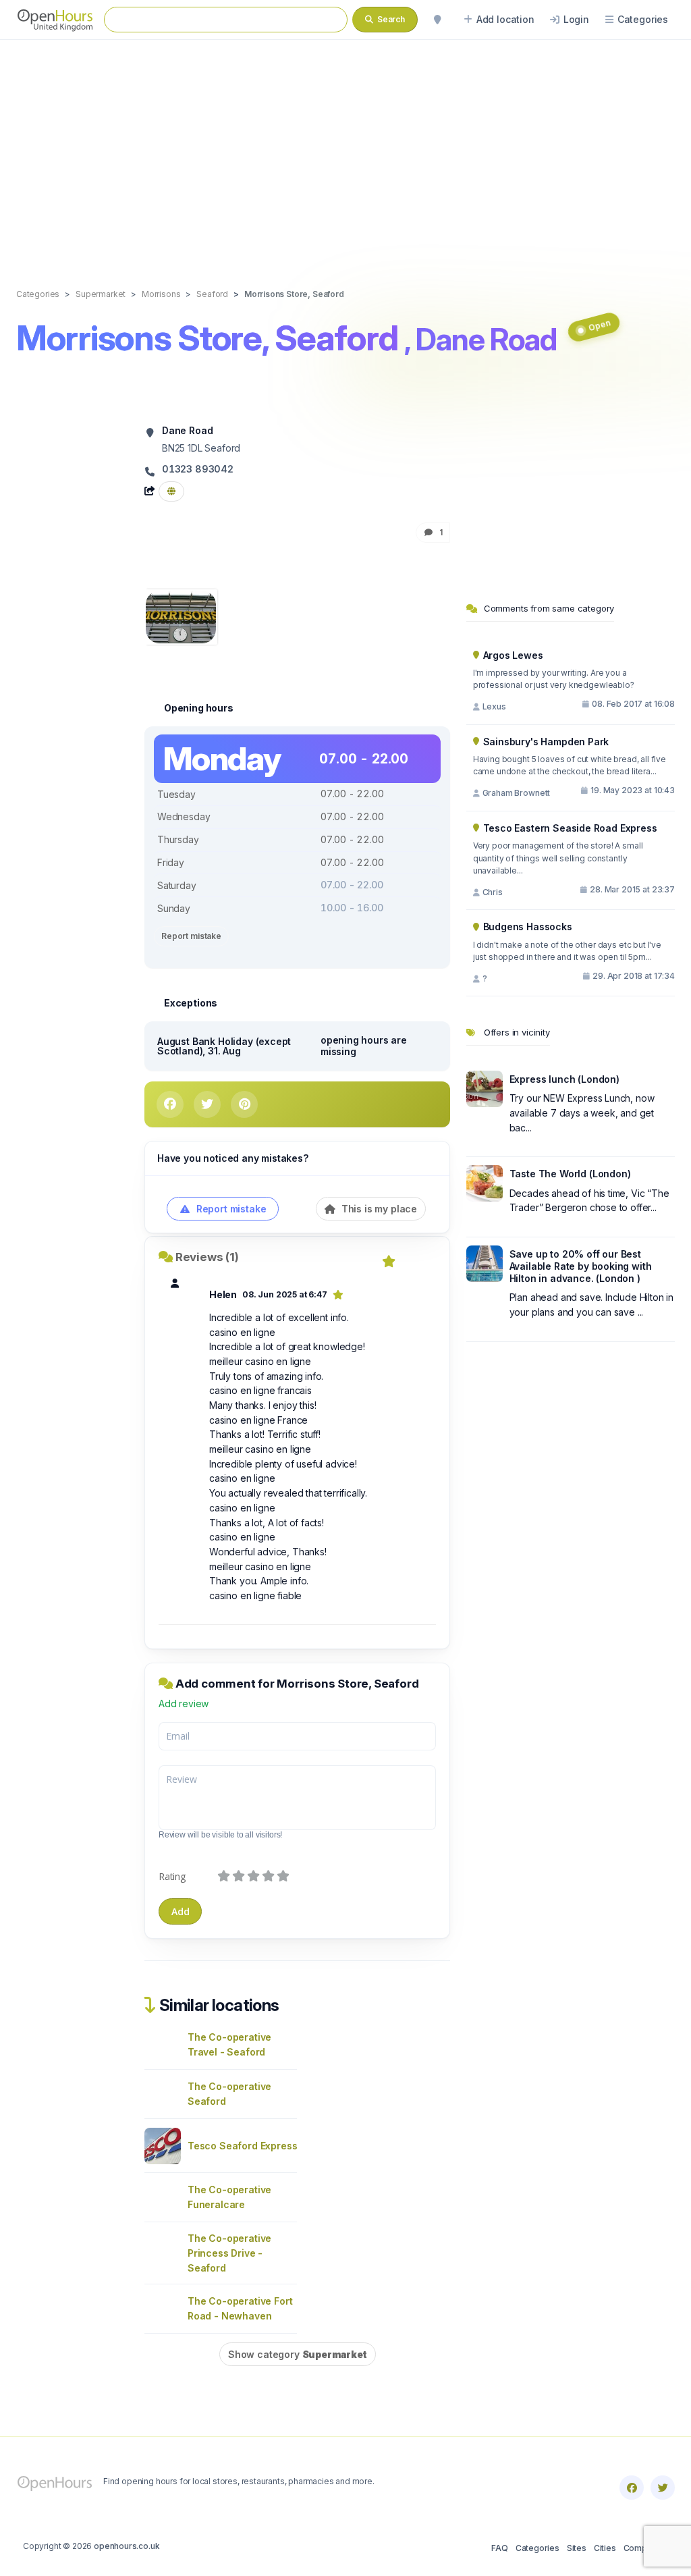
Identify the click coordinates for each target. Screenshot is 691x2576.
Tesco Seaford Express (242, 2146)
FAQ (499, 2548)
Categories (537, 2548)
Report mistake (191, 936)
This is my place (378, 1209)
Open (599, 326)
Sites (577, 2548)
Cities (605, 2548)
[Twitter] (663, 2488)
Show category (298, 2354)
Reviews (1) (207, 1257)
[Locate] (437, 20)
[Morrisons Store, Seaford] (181, 616)
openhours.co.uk (127, 2546)
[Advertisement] (345, 150)
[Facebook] (632, 2488)
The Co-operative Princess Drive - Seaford (229, 2253)
